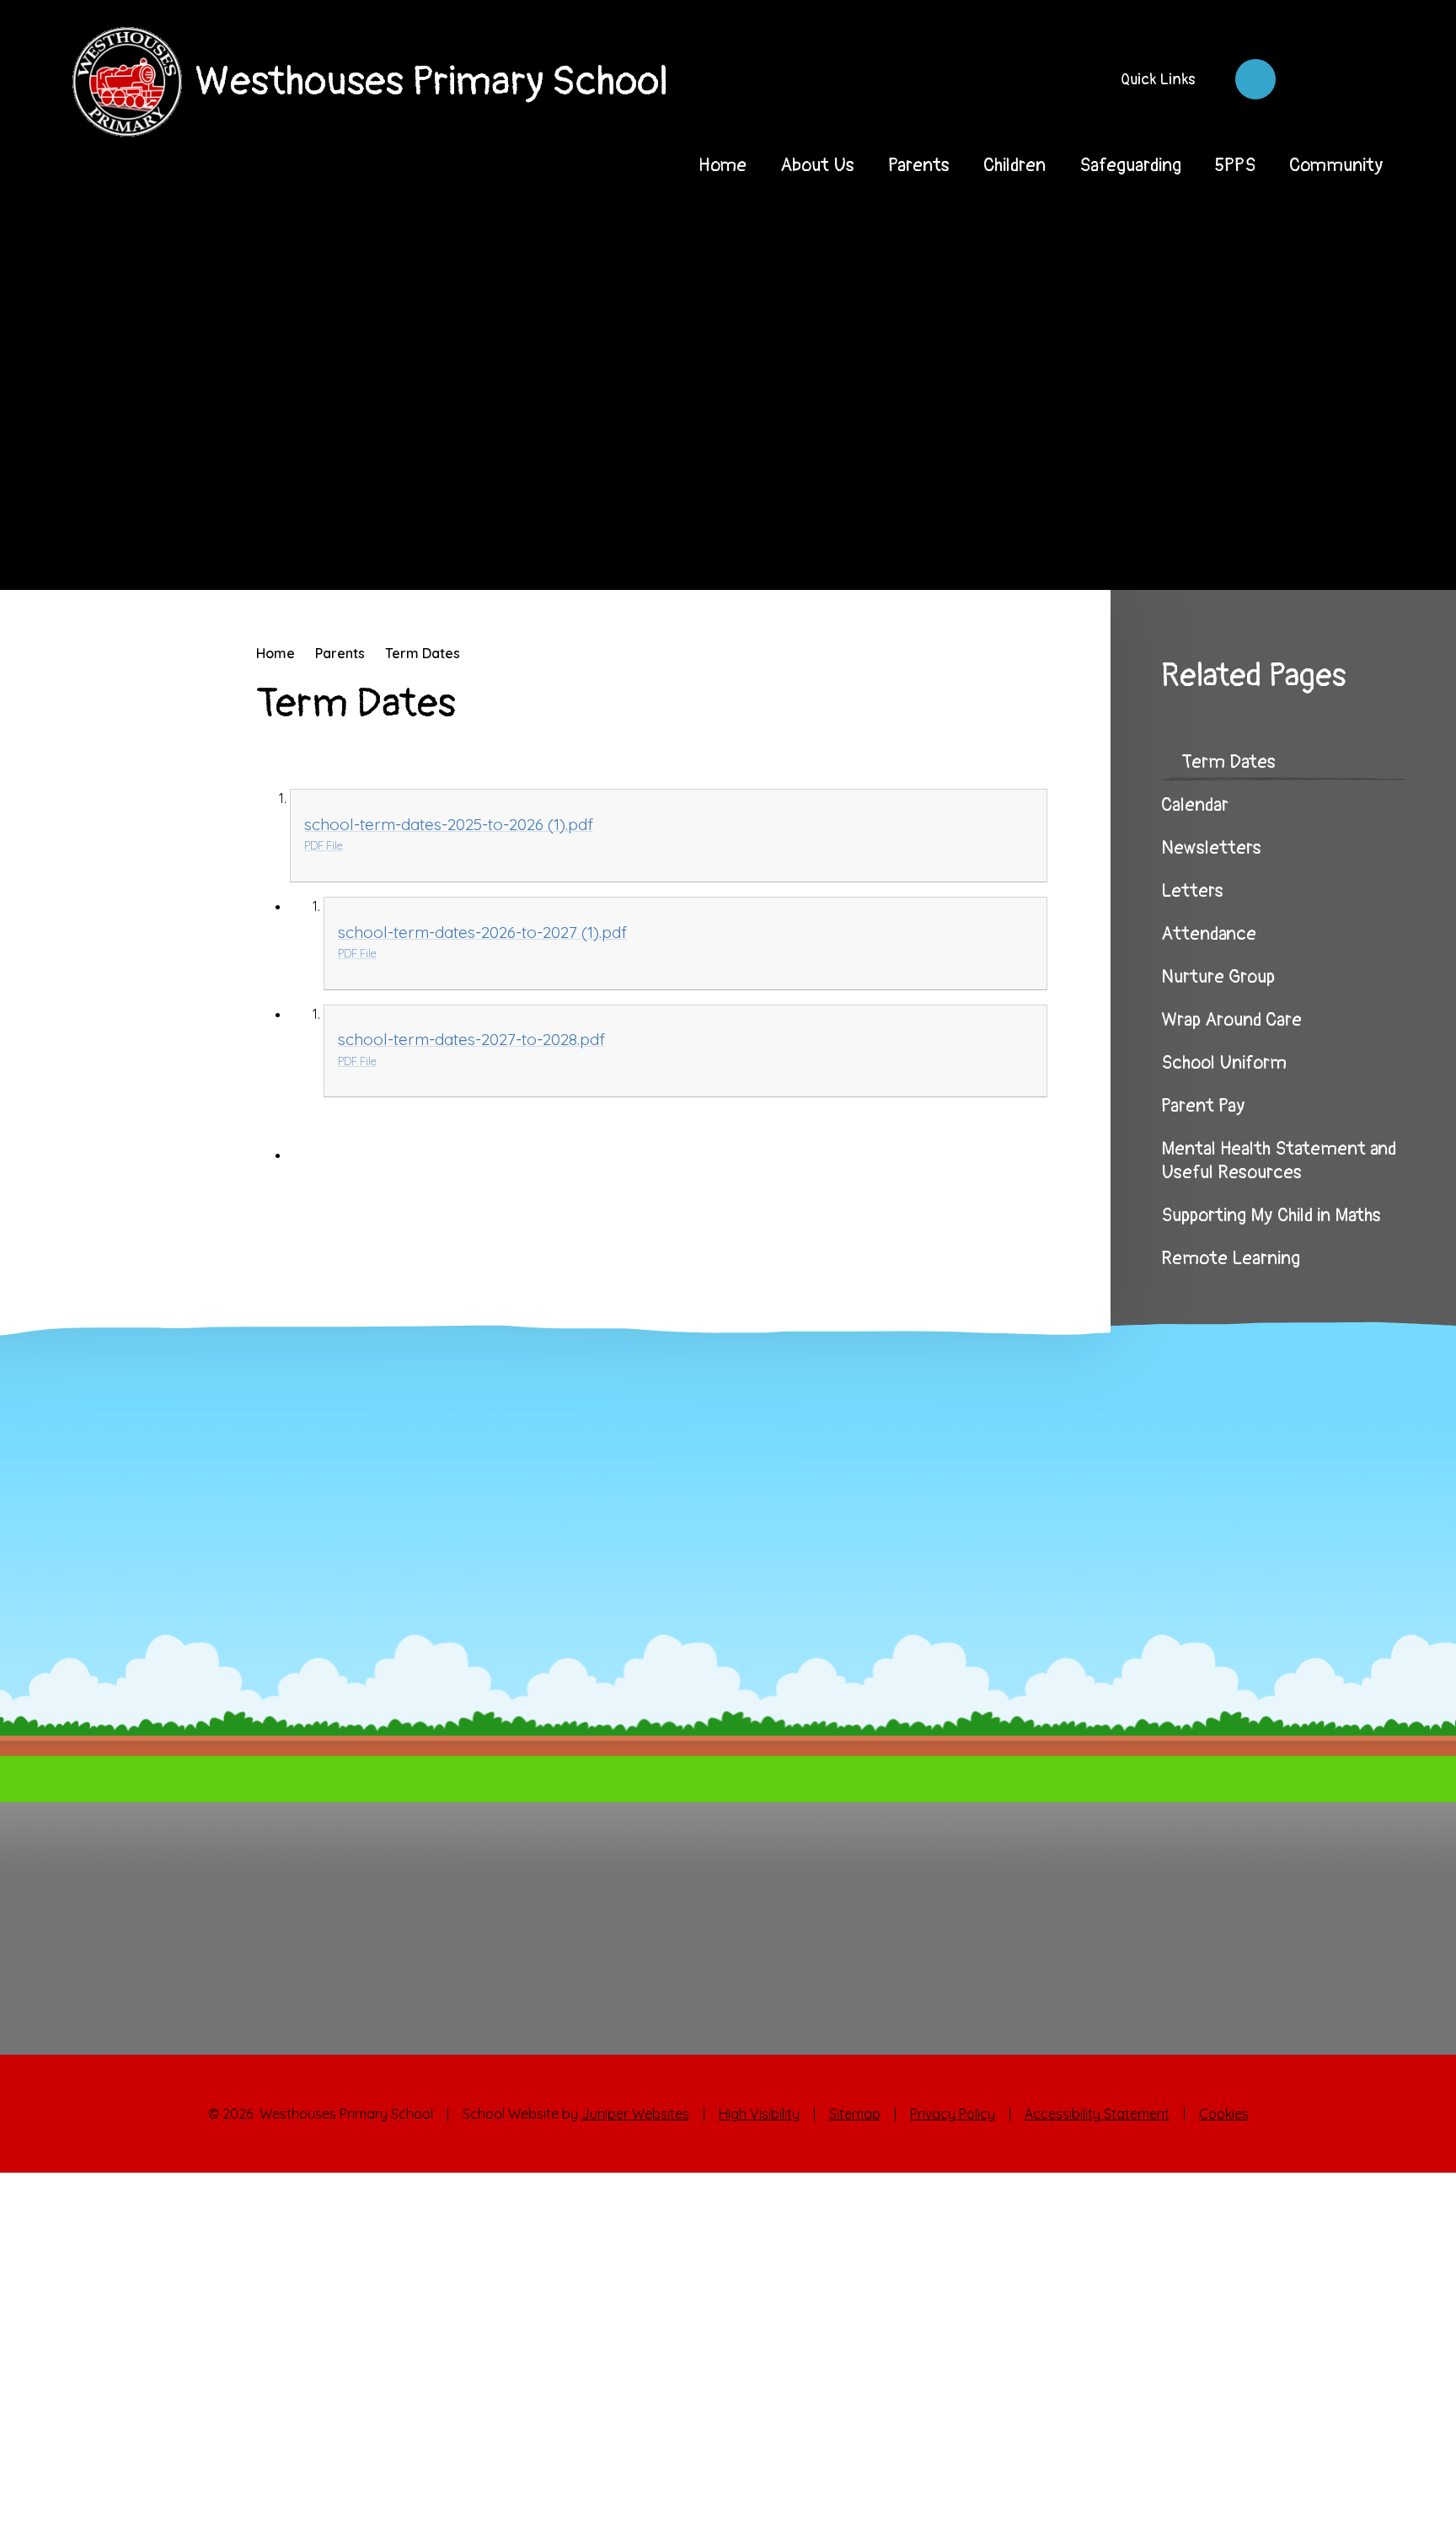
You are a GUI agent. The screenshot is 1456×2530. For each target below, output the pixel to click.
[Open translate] (1309, 79)
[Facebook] (1255, 79)
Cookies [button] (1224, 2114)
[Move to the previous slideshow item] (1298, 547)
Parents (340, 653)
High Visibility (759, 2114)
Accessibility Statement (1097, 2114)
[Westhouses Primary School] (127, 82)
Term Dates (423, 653)
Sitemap (855, 2114)
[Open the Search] (1363, 79)
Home (276, 653)
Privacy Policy (953, 2114)
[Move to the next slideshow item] (1345, 547)
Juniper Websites (635, 2114)
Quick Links (1158, 80)
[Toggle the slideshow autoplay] (1392, 547)
